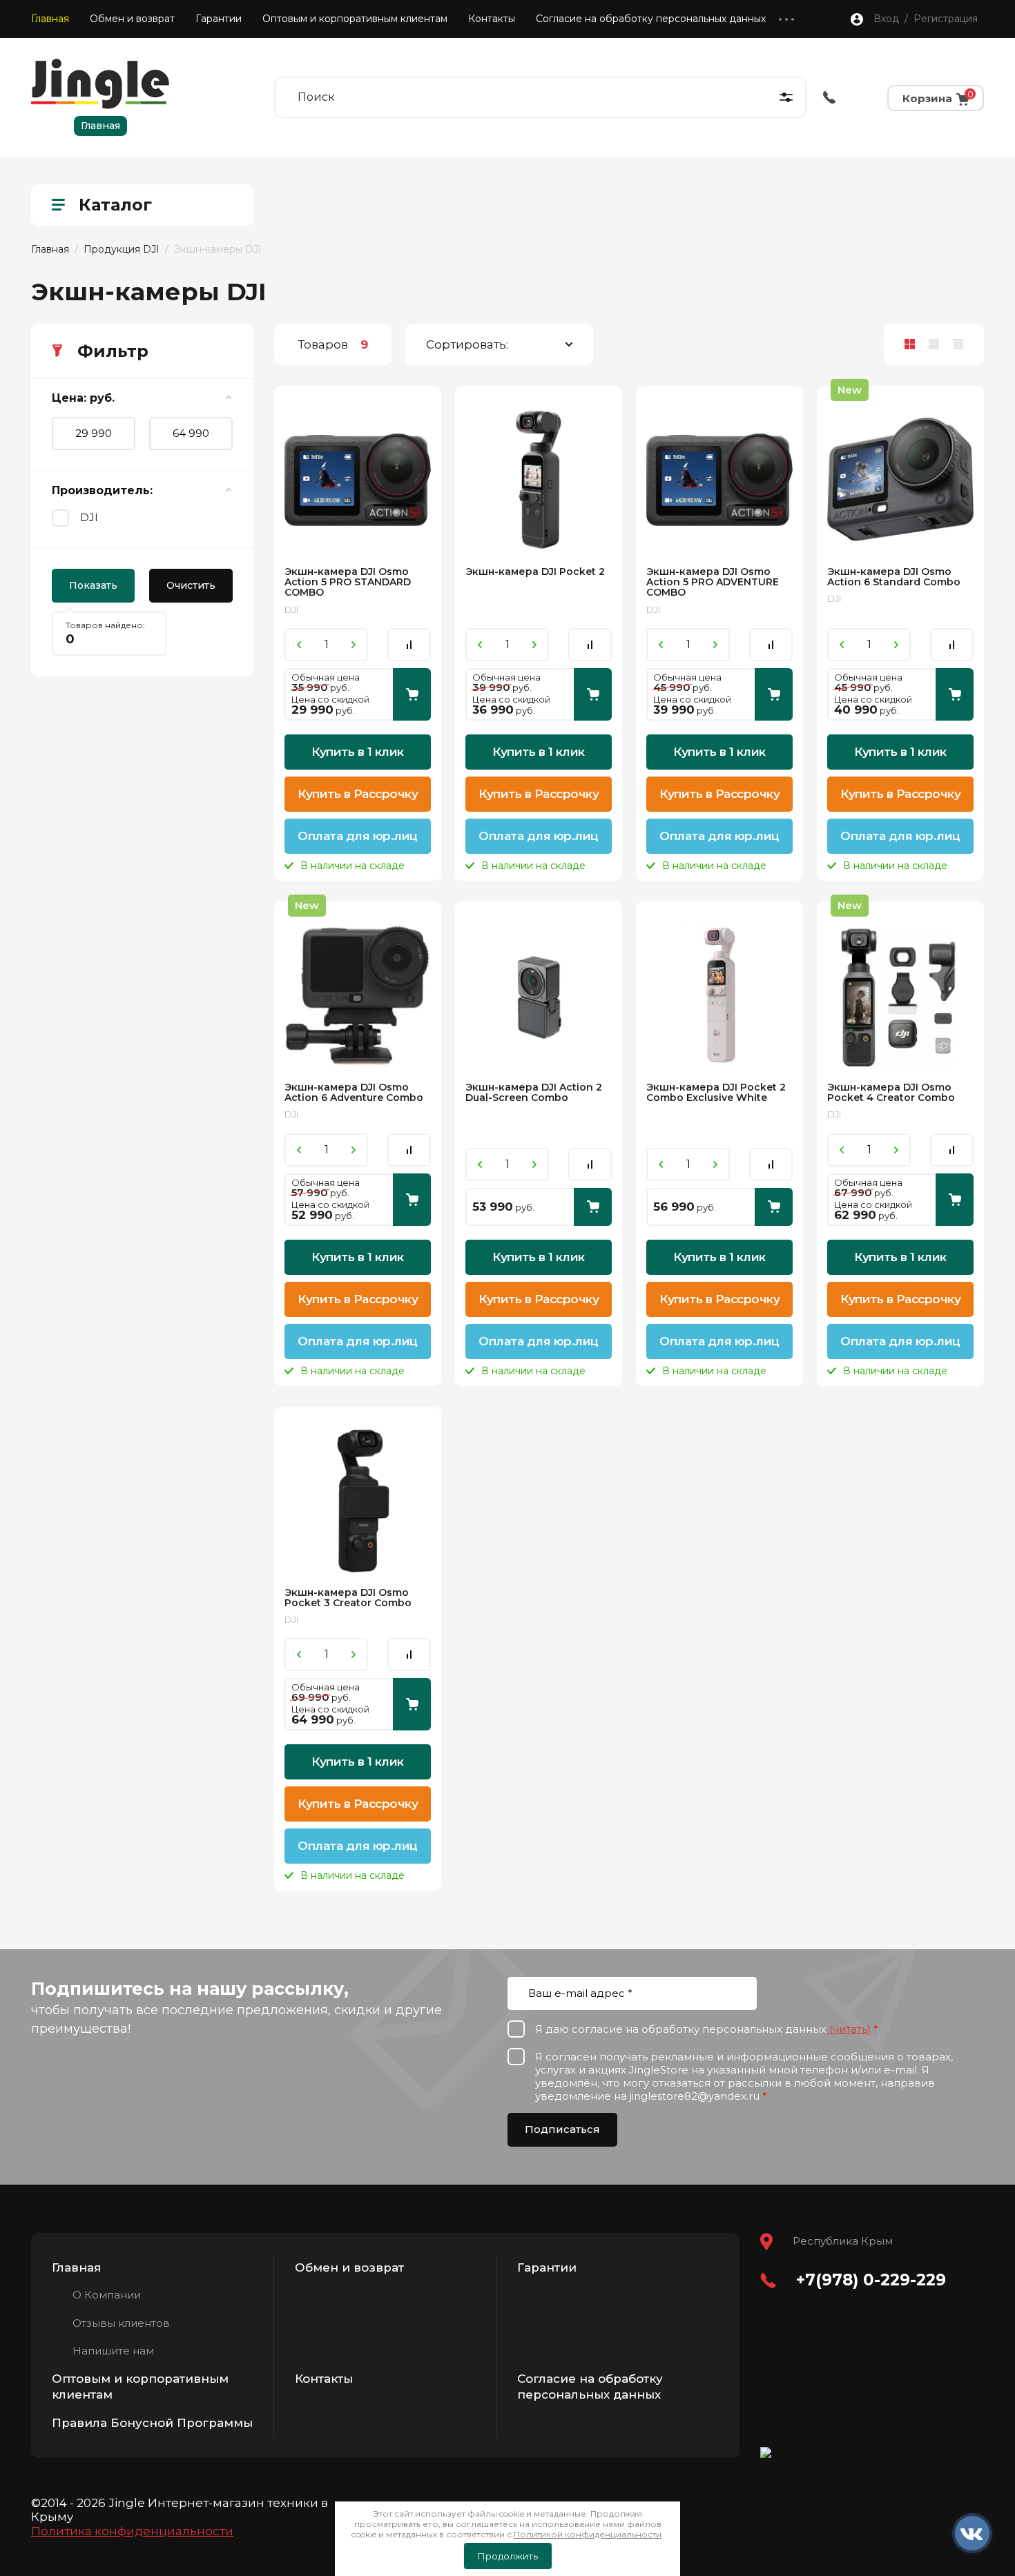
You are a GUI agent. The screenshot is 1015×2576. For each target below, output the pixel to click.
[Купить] (412, 694)
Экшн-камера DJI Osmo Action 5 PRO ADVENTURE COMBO (713, 582)
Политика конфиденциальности (132, 2531)
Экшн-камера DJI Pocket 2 (535, 572)
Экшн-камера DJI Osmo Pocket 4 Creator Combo (891, 1092)
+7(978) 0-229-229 (871, 2280)
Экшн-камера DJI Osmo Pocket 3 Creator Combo (348, 1598)
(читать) (849, 2029)
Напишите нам (113, 2351)
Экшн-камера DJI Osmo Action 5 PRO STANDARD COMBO (348, 582)
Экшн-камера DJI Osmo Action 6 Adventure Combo (354, 1092)
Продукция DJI (122, 249)
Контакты (492, 19)
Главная (50, 19)
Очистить (191, 585)
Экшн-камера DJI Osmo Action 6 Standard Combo (894, 577)
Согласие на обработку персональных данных (651, 19)
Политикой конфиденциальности (588, 2534)
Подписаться (562, 2129)
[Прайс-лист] (958, 344)
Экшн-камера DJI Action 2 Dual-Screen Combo (534, 1092)
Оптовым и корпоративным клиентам (355, 19)
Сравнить (409, 645)
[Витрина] (910, 344)
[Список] (934, 344)
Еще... (786, 19)
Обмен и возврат (132, 19)
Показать (93, 585)
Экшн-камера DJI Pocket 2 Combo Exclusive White (716, 1092)
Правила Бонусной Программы (152, 2423)
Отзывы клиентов (121, 2323)
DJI (89, 517)
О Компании (107, 2295)
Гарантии (219, 19)
